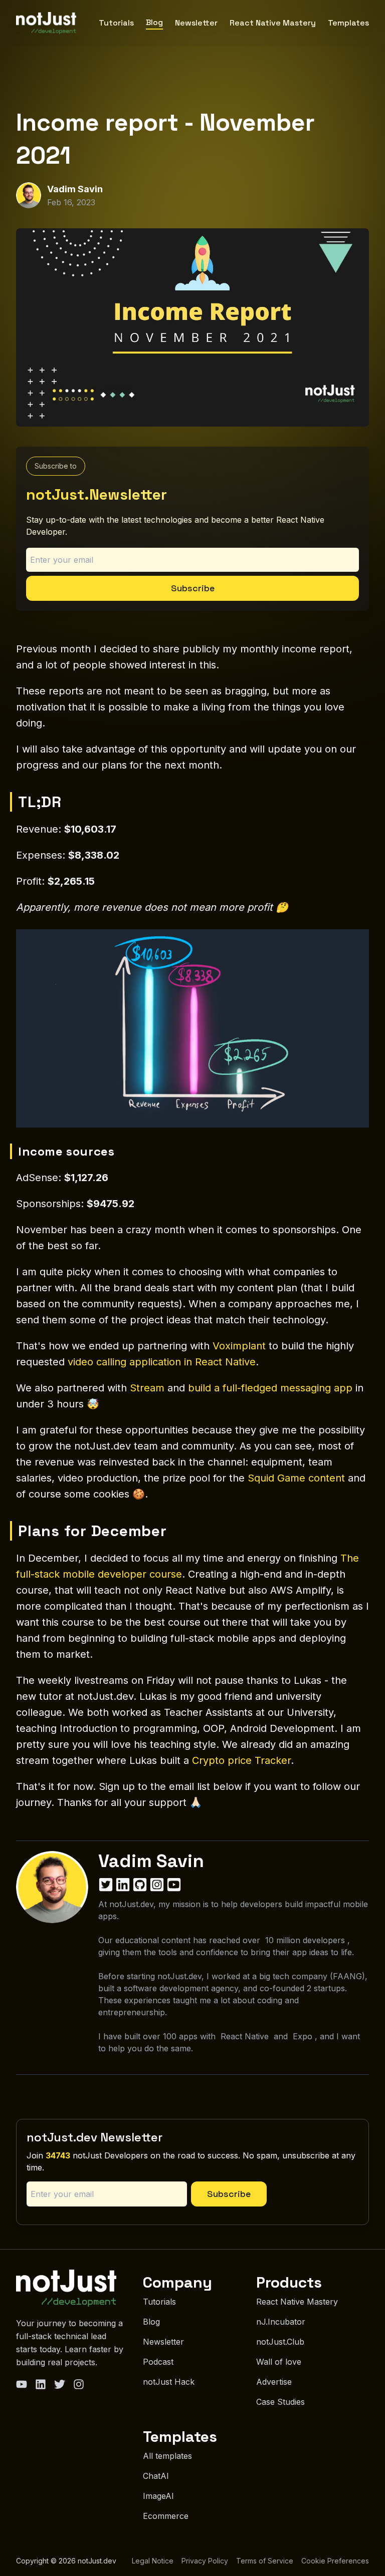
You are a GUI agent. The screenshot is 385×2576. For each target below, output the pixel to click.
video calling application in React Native (162, 1362)
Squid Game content (296, 1478)
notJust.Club (280, 2342)
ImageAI (158, 2496)
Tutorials (116, 23)
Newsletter (196, 23)
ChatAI (156, 2476)
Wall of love (279, 2362)
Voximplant (239, 1346)
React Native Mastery (273, 23)
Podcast (158, 2362)
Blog (154, 22)
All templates (167, 2456)
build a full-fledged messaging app (270, 1388)
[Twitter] (60, 2384)
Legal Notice (153, 2561)
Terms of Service (265, 2561)
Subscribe (193, 588)
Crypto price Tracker (241, 1760)
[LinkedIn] (41, 2384)
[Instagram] (79, 2384)
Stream (147, 1388)
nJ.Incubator (281, 2322)
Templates (348, 23)
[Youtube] (22, 2384)
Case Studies (280, 2402)
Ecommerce (166, 2516)
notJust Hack (169, 2382)
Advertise (274, 2382)
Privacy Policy (205, 2561)
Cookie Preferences (335, 2561)
